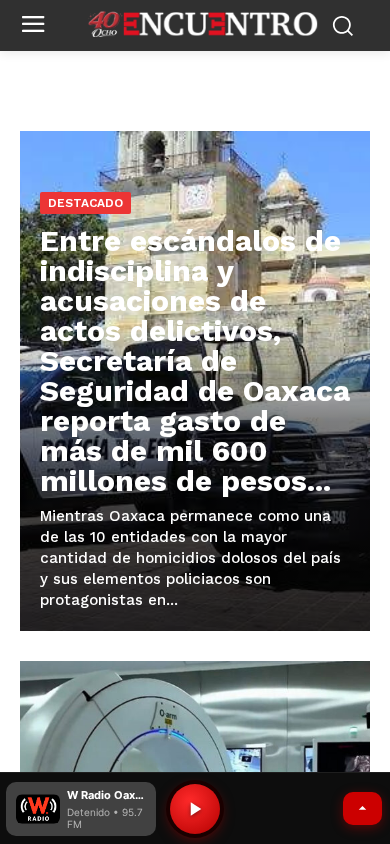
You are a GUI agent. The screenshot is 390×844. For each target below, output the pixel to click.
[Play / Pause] (195, 809)
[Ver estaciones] (362, 808)
